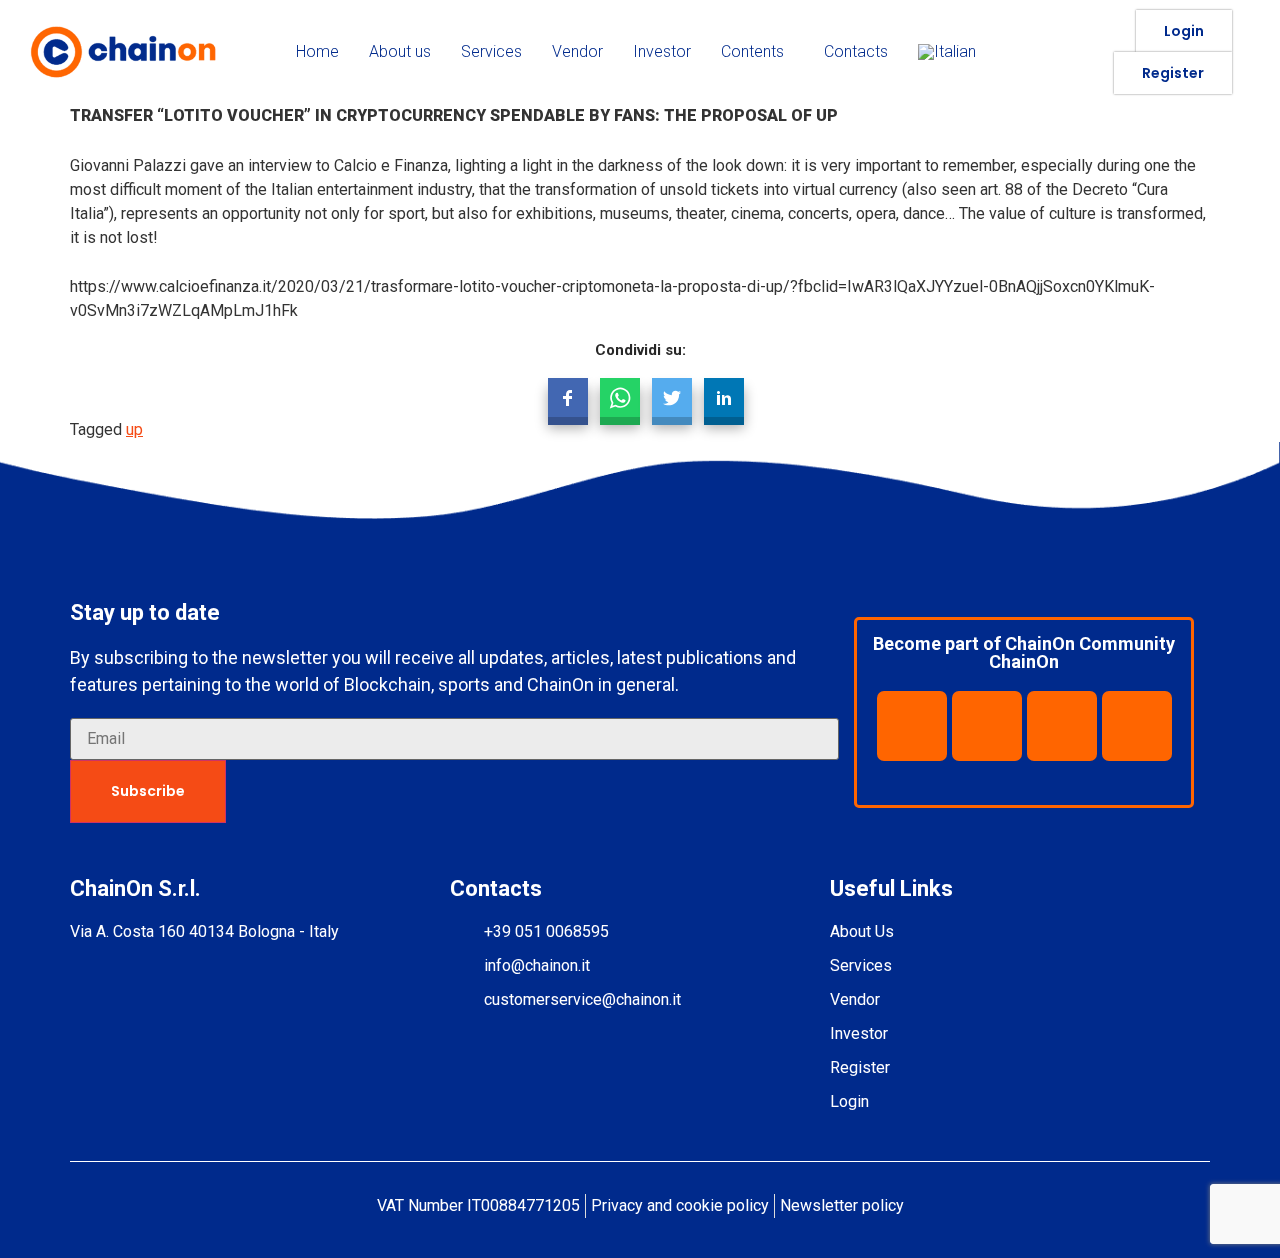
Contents (752, 51)
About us (400, 51)
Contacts (856, 51)
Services (491, 51)
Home (317, 51)
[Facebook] (912, 726)
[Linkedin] (987, 726)
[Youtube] (1062, 726)
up (134, 429)
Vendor (577, 51)
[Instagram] (1137, 726)
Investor (662, 51)
